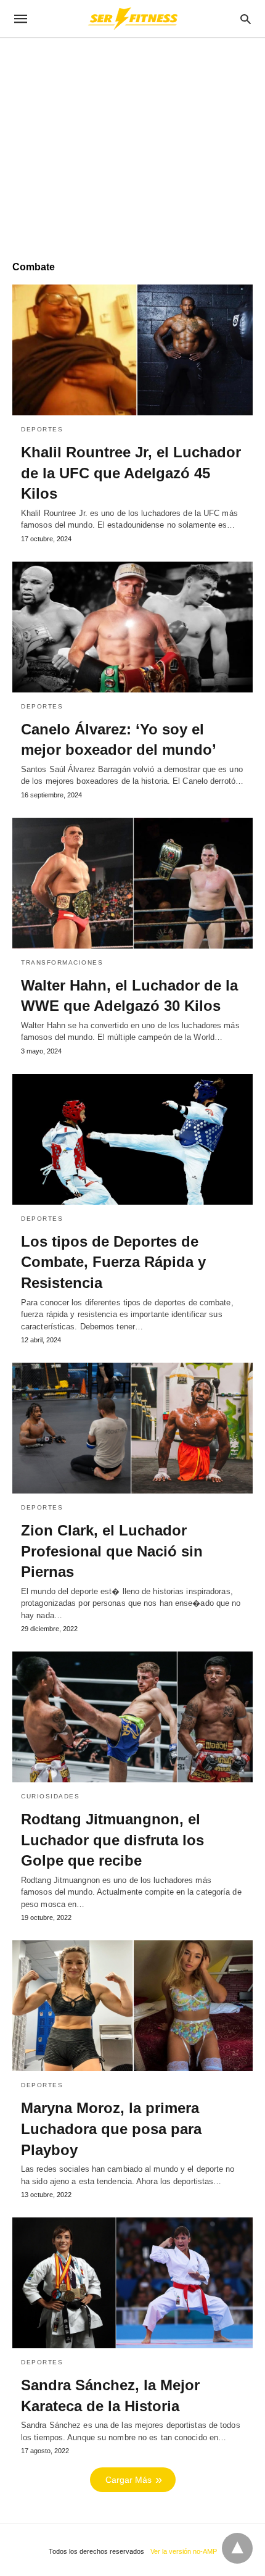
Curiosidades (50, 1796)
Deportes (42, 429)
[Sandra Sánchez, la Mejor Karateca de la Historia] (132, 2283)
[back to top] (237, 2548)
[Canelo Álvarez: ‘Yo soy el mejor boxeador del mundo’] (132, 627)
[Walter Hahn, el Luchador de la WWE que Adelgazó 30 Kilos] (132, 883)
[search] (246, 19)
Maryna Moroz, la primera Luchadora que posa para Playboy (111, 2129)
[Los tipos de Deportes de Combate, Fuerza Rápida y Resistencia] (132, 1139)
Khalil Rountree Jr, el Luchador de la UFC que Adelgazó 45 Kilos (131, 473)
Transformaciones (62, 962)
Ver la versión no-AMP (184, 2551)
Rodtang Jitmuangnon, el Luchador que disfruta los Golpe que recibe (112, 1840)
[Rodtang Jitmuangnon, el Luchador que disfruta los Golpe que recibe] (132, 1717)
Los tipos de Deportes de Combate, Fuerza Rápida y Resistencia (113, 1262)
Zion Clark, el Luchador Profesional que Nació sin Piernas (112, 1551)
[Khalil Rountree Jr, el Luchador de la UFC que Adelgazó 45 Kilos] (132, 350)
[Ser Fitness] (132, 19)
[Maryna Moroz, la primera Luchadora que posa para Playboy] (132, 2006)
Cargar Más (128, 2480)
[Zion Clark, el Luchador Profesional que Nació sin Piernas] (132, 1428)
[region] (132, 143)
